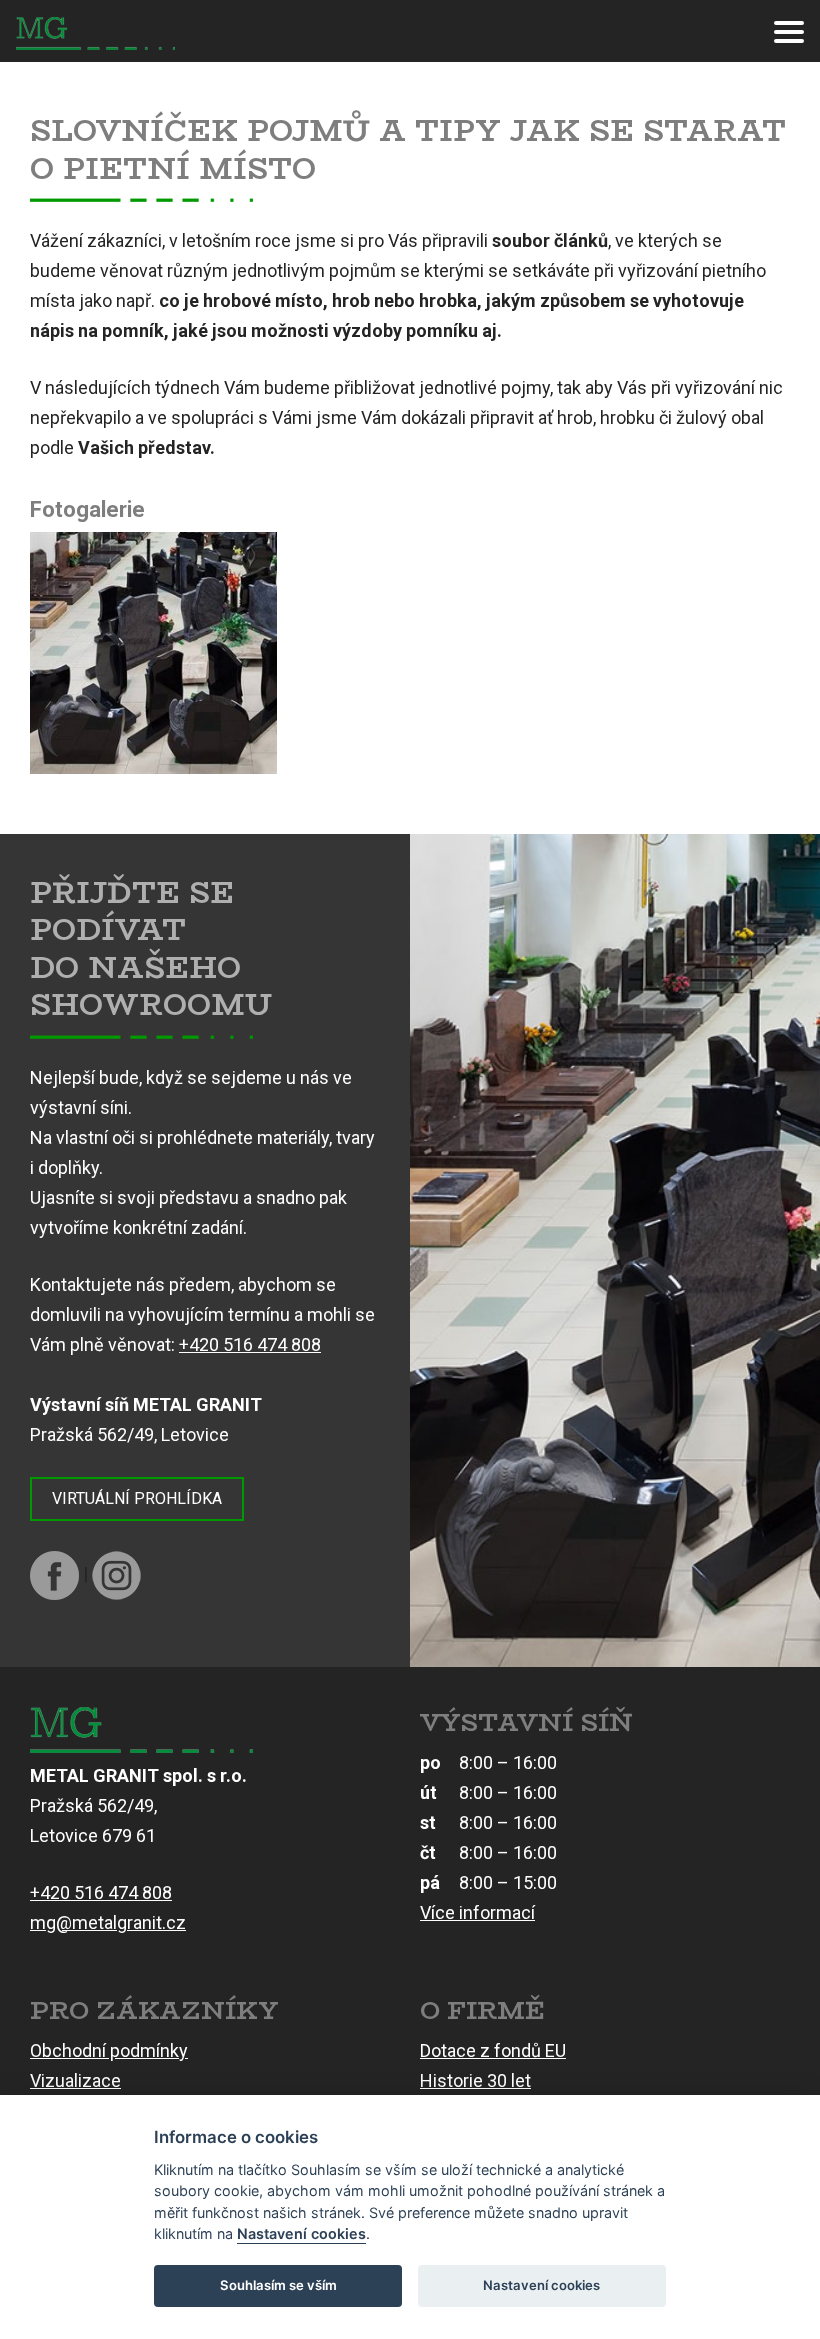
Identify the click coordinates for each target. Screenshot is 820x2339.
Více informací (477, 1912)
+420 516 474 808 (250, 1344)
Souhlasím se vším (278, 2285)
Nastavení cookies (301, 2233)
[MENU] (789, 30)
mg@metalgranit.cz (108, 1922)
